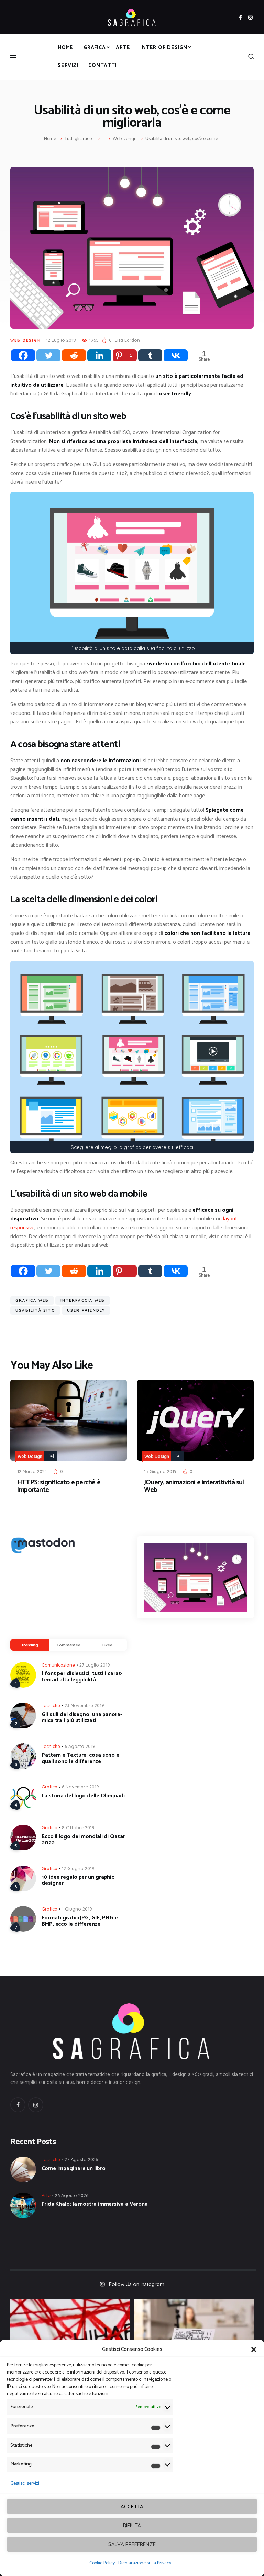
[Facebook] (23, 355)
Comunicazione (58, 1665)
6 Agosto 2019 (80, 1746)
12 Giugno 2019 (78, 1868)
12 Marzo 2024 (32, 1471)
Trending (30, 1645)
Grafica (49, 1787)
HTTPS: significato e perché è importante (59, 1486)
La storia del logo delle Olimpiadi (83, 1796)
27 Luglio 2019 (95, 1665)
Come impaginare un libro (74, 2169)
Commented (69, 1645)
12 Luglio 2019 (61, 340)
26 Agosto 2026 (72, 2195)
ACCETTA (132, 2507)
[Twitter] (48, 355)
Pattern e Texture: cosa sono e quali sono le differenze (80, 1759)
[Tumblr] (150, 355)
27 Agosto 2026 (81, 2159)
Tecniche (51, 1705)
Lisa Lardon (127, 340)
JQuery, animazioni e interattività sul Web (194, 1486)
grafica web (32, 1300)
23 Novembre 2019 (84, 1705)
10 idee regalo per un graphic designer (78, 1880)
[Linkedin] (99, 355)
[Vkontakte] (176, 355)
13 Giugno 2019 (160, 1471)
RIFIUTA (132, 2525)
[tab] (30, 1645)
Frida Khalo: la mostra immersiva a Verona (95, 2204)
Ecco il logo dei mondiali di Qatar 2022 (83, 1840)
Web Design (125, 139)
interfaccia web (83, 1300)
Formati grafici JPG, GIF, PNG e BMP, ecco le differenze (80, 1921)
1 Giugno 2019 (77, 1909)
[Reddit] (74, 355)
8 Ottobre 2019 (78, 1827)
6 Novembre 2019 (80, 1787)
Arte (46, 2195)
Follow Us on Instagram (137, 2284)
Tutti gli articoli (79, 139)
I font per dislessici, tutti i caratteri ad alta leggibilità (82, 1677)
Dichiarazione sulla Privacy (145, 2563)
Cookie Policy (102, 2563)
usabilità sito (35, 1310)
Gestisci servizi (25, 2484)
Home (50, 139)
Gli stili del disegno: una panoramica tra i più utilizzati (82, 1718)
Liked (107, 1645)
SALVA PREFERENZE (132, 2544)
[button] (254, 2349)
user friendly (86, 1310)
